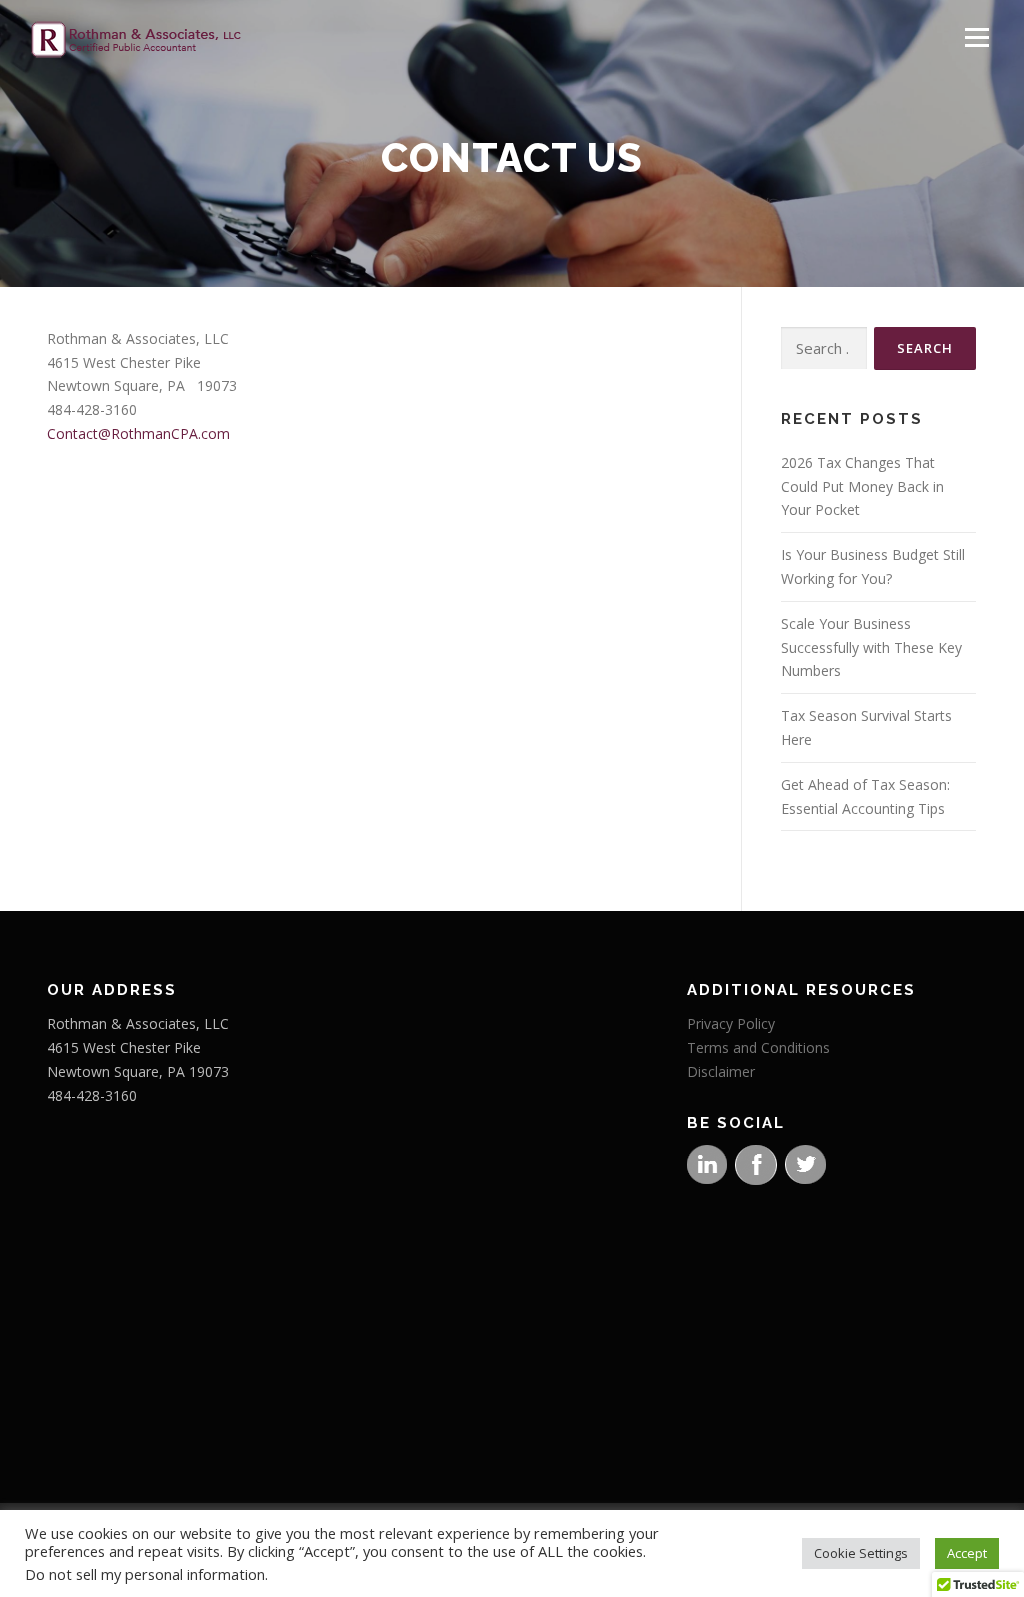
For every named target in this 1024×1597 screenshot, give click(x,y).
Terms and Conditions (758, 1047)
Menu (976, 37)
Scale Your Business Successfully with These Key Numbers (871, 647)
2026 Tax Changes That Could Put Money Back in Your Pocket (862, 486)
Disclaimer (721, 1071)
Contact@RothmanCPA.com (138, 433)
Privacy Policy (731, 1023)
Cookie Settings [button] (861, 1553)
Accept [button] (967, 1553)
